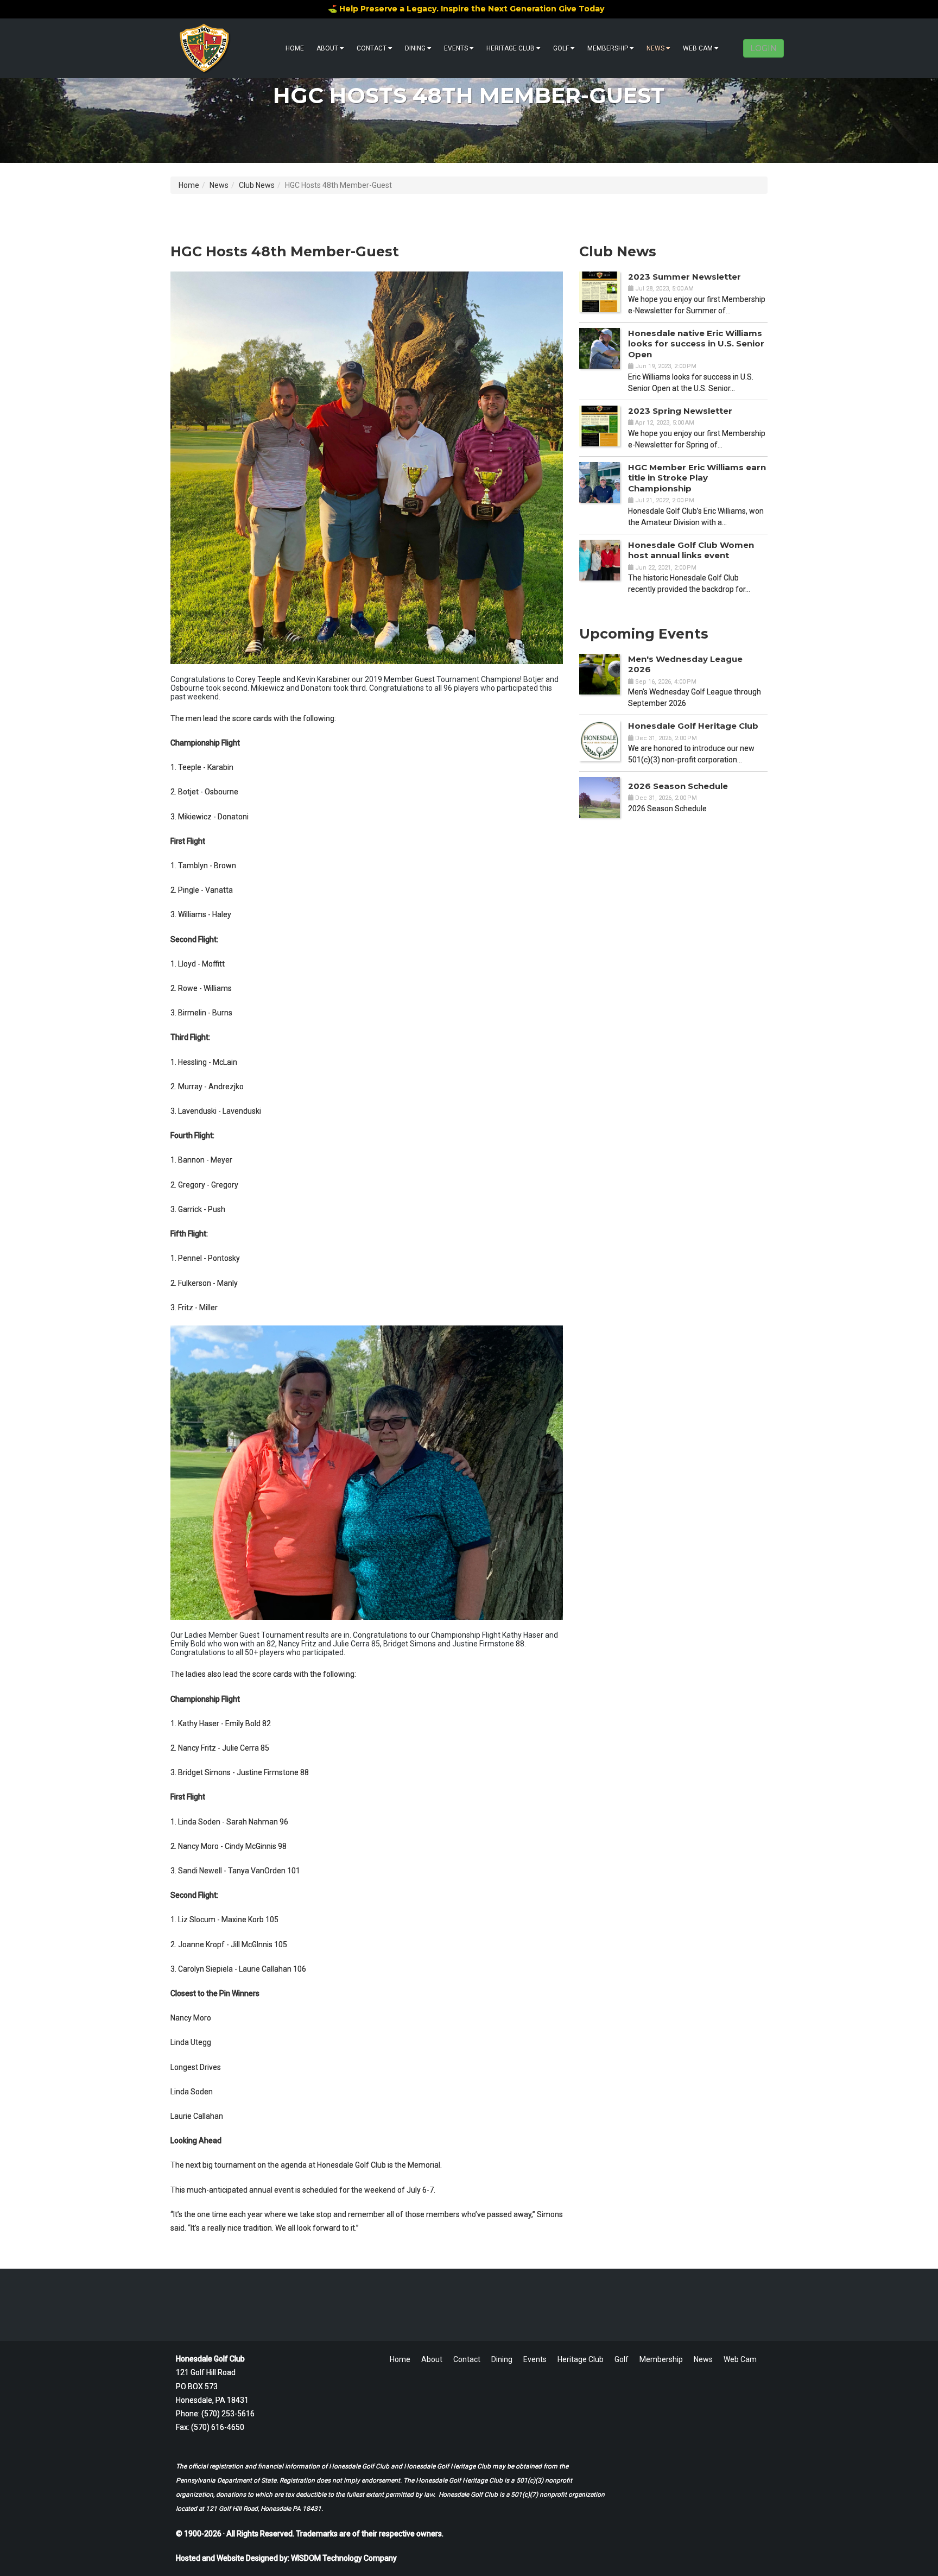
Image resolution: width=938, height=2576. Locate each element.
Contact (372, 48)
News (655, 48)
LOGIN (763, 48)
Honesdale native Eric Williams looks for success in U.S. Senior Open (696, 344)
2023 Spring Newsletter (680, 411)
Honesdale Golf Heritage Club (693, 726)
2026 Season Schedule (678, 786)
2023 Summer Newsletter (685, 277)
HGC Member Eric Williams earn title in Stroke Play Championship (697, 478)
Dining (415, 48)
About (327, 48)
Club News (257, 185)
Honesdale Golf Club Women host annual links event (691, 550)
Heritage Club (511, 48)
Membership (608, 48)
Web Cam (698, 48)
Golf (561, 48)
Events (456, 48)
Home (295, 48)
